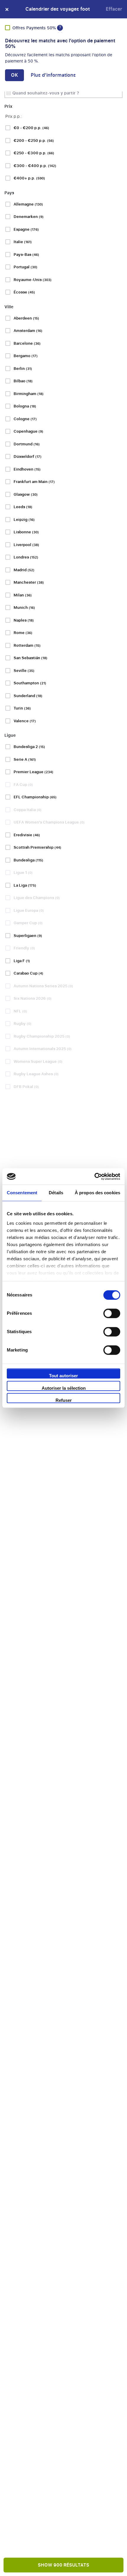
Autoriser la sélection (64, 1388)
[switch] (112, 1313)
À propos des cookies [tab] (97, 1193)
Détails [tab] (56, 1193)
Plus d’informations (53, 75)
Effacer (114, 9)
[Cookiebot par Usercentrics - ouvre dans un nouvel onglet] (94, 1177)
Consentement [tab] (22, 1193)
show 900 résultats (63, 2565)
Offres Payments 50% (35, 28)
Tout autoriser (63, 1376)
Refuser (64, 1400)
